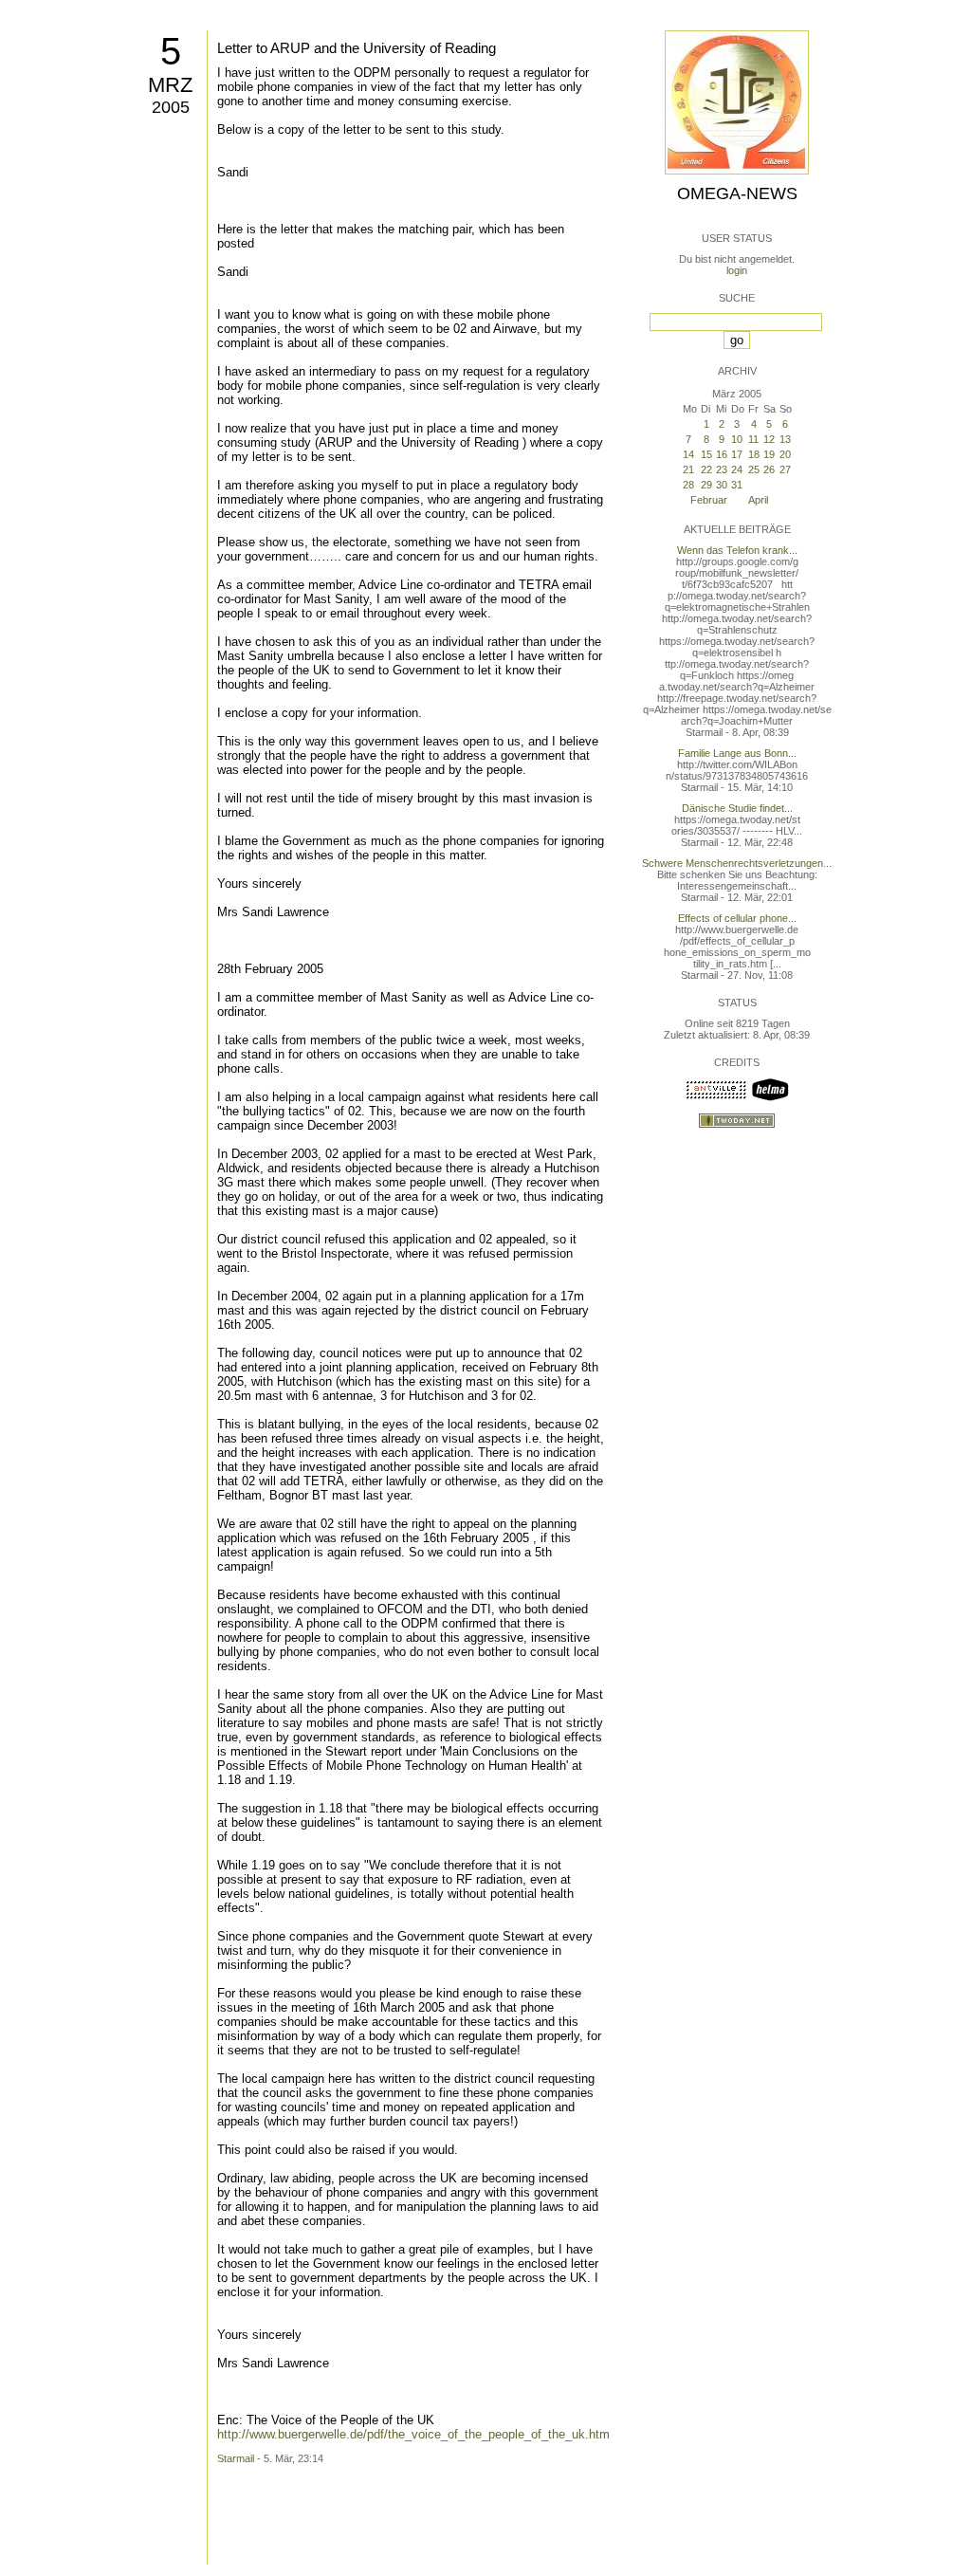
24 (737, 469)
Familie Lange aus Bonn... (737, 753)
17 (737, 454)
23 (722, 469)
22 (706, 469)
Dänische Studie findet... (737, 808)
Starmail (236, 2458)
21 (688, 469)
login (737, 270)
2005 (171, 107)
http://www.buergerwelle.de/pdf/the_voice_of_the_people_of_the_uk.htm (413, 2434)
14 (688, 454)
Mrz (170, 85)
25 (754, 469)
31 (737, 485)
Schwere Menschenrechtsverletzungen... (737, 863)
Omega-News (737, 193)
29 (706, 485)
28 (688, 485)
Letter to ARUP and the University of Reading (357, 48)
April (758, 500)
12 (769, 439)
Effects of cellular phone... (737, 918)
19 (769, 454)
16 (722, 454)
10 (737, 439)
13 (785, 439)
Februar (709, 500)
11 (753, 439)
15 (706, 454)
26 (769, 469)
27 (785, 469)
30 (722, 485)
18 (754, 454)
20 (785, 454)
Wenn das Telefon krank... (737, 550)
